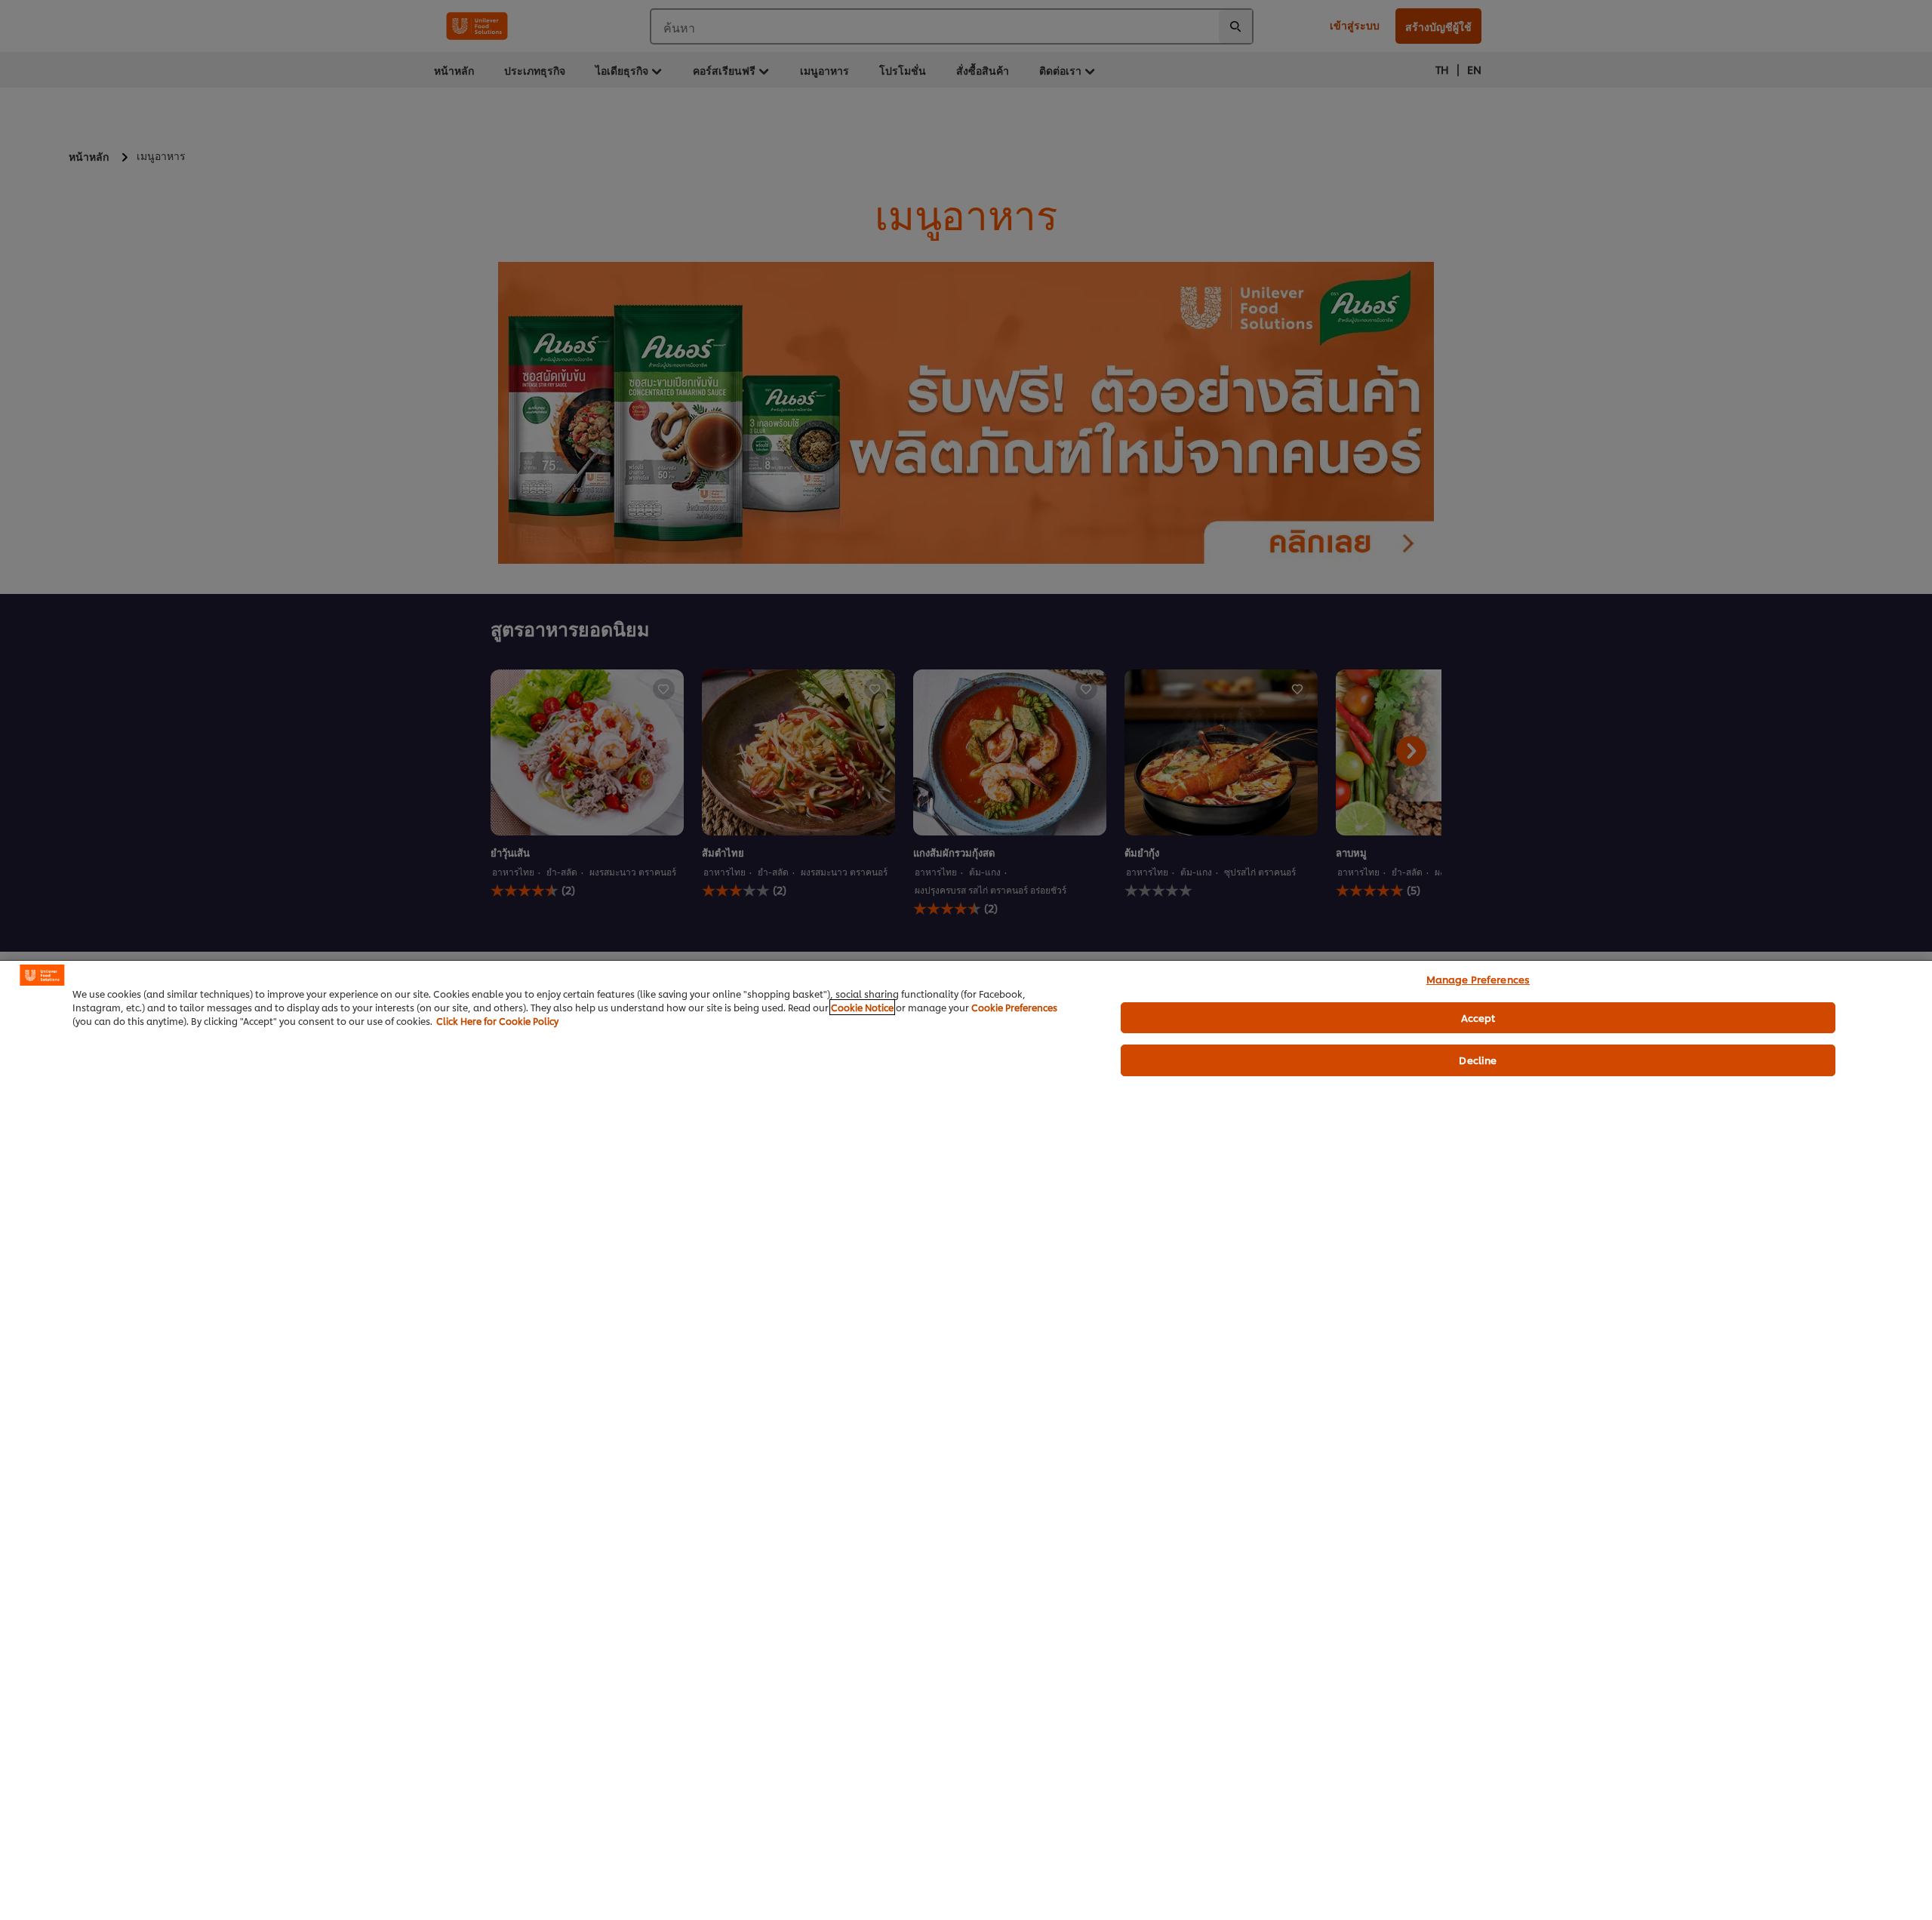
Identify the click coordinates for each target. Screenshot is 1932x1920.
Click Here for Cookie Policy (497, 1021)
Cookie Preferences (1014, 1007)
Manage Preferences (1478, 979)
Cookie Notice (862, 1007)
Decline (1478, 1060)
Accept (1478, 1017)
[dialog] (966, 1440)
